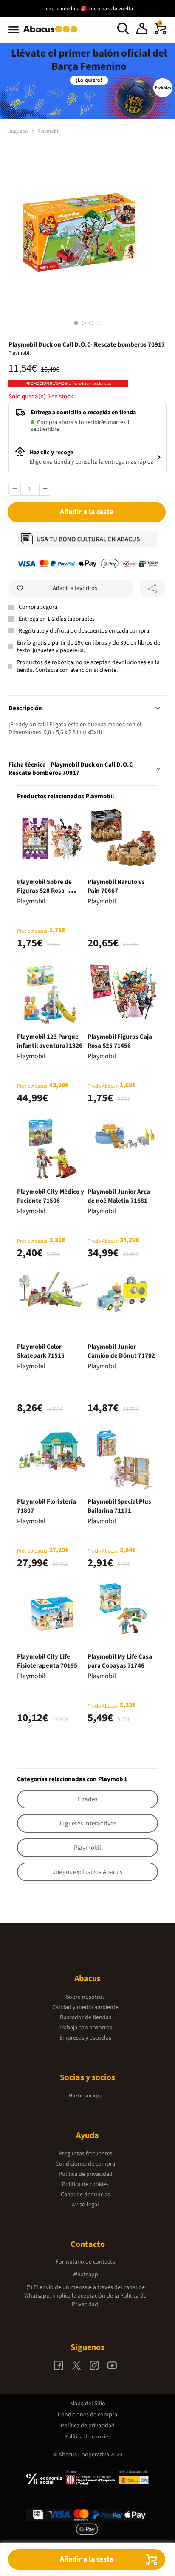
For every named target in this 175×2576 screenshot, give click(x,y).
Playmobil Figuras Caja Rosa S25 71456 (120, 1041)
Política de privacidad (86, 2174)
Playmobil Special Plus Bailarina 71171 (119, 1506)
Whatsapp (85, 2275)
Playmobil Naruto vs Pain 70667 (116, 886)
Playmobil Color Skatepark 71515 (41, 1351)
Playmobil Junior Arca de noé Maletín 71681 (119, 1196)
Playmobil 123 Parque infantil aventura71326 (50, 1041)
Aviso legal (85, 2205)
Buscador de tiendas (86, 2017)
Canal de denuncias (85, 2195)
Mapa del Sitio (88, 2404)
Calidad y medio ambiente (85, 2007)
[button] (142, 30)
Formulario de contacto (86, 2262)
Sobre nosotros (85, 1997)
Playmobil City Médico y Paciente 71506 (51, 1196)
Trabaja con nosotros (85, 2028)
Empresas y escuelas (85, 2038)
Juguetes (19, 131)
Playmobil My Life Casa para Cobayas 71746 (120, 1661)
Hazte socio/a (85, 2096)
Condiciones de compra (85, 2164)
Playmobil (48, 131)
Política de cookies (85, 2184)
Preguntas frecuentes (86, 2154)
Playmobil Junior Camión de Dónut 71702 (121, 1351)
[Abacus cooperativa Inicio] (52, 33)
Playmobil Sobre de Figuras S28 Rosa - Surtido (44, 891)
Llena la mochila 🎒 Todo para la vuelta (87, 9)
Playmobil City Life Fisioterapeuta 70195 (47, 1661)
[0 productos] (161, 32)
